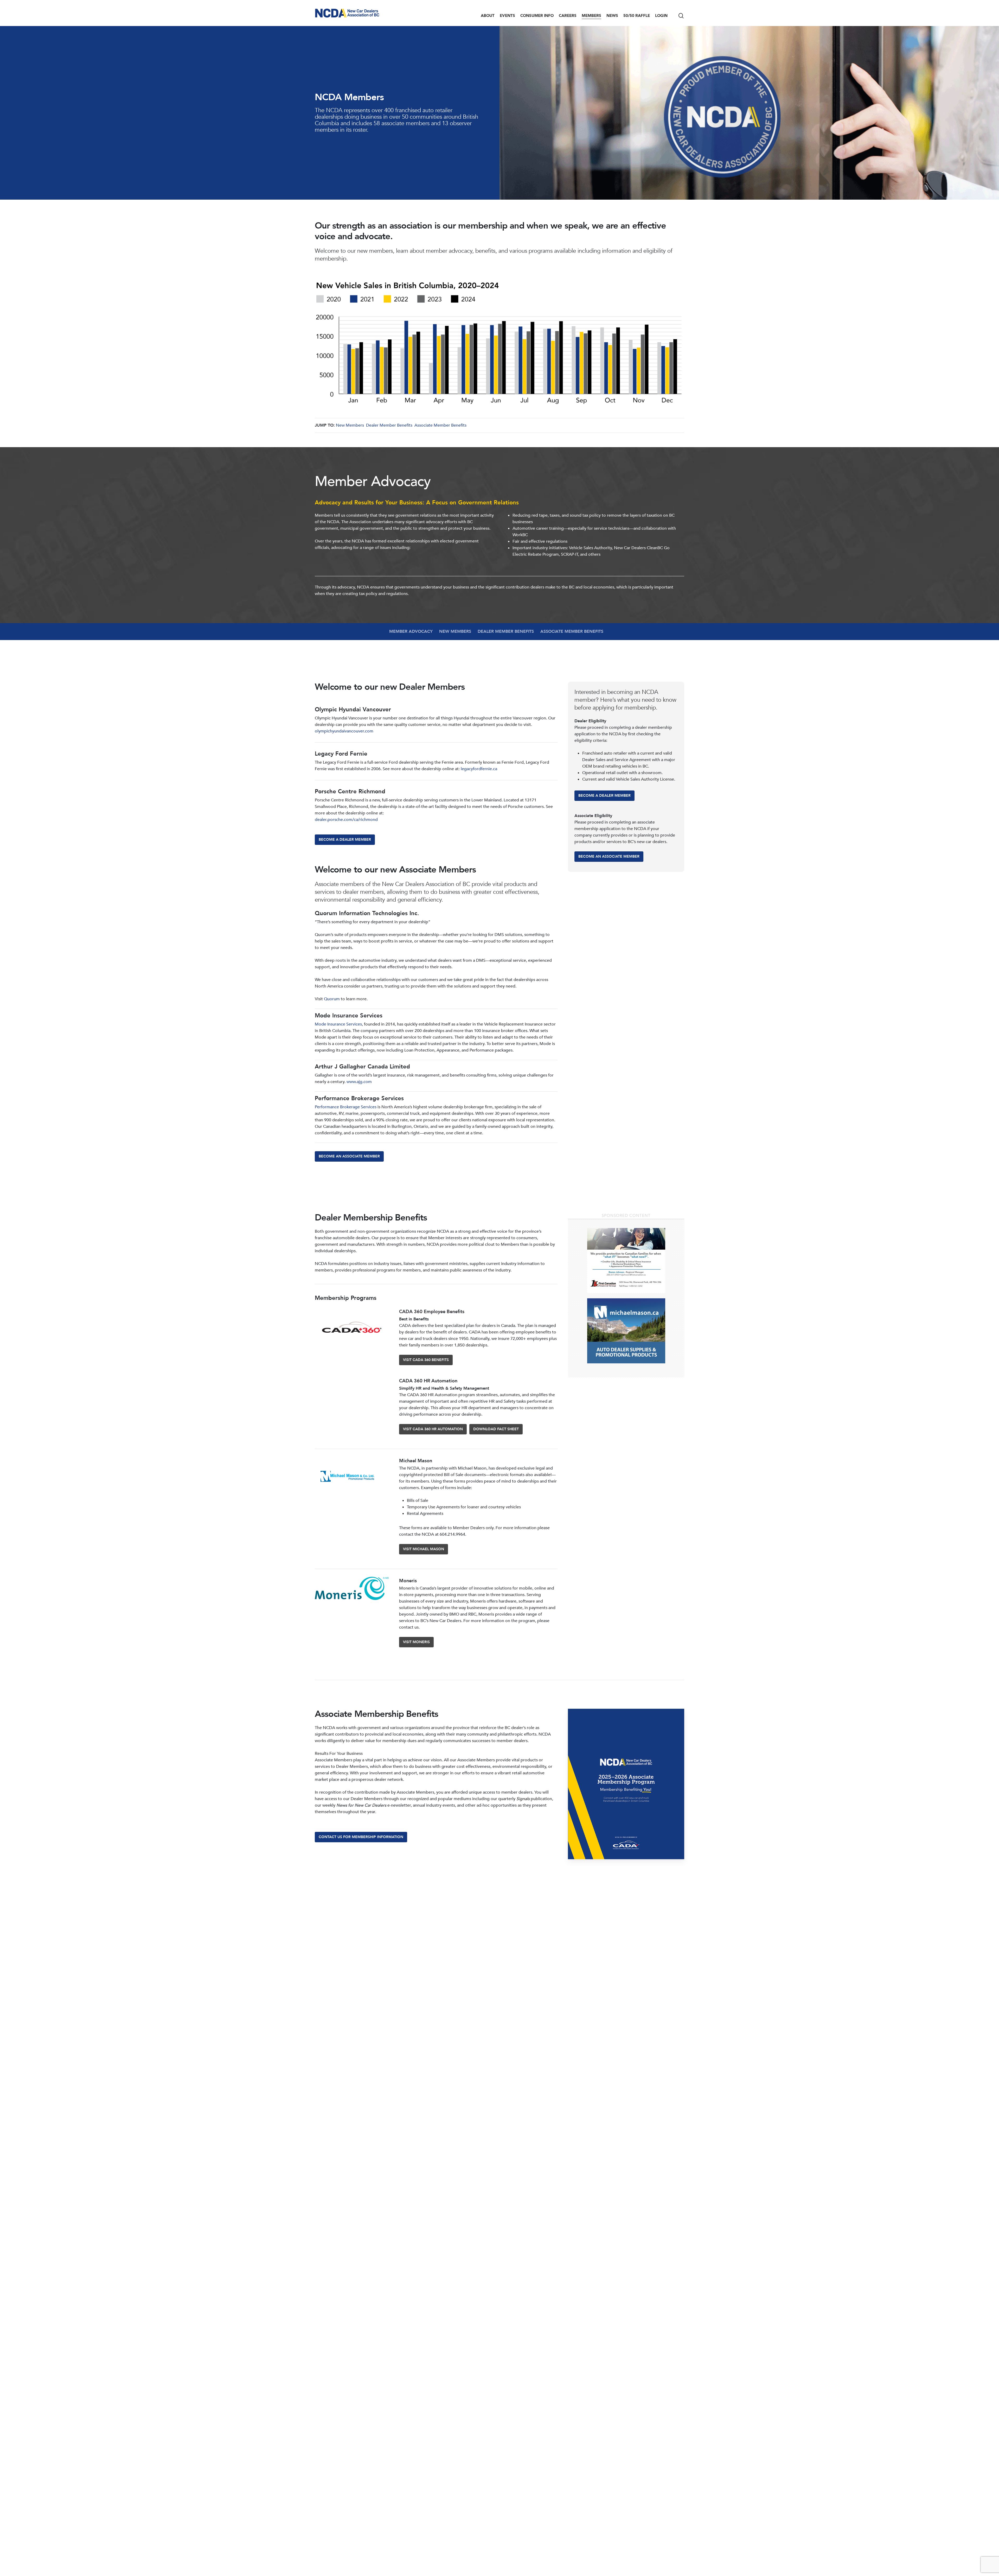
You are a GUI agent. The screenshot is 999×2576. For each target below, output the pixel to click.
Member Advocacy (411, 631)
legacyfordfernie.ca (479, 769)
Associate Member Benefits (440, 425)
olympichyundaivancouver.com (344, 731)
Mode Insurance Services (338, 1024)
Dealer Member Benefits (389, 425)
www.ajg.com (359, 1082)
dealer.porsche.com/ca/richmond (346, 820)
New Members (350, 425)
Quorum (332, 999)
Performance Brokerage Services (346, 1107)
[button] (345, 840)
